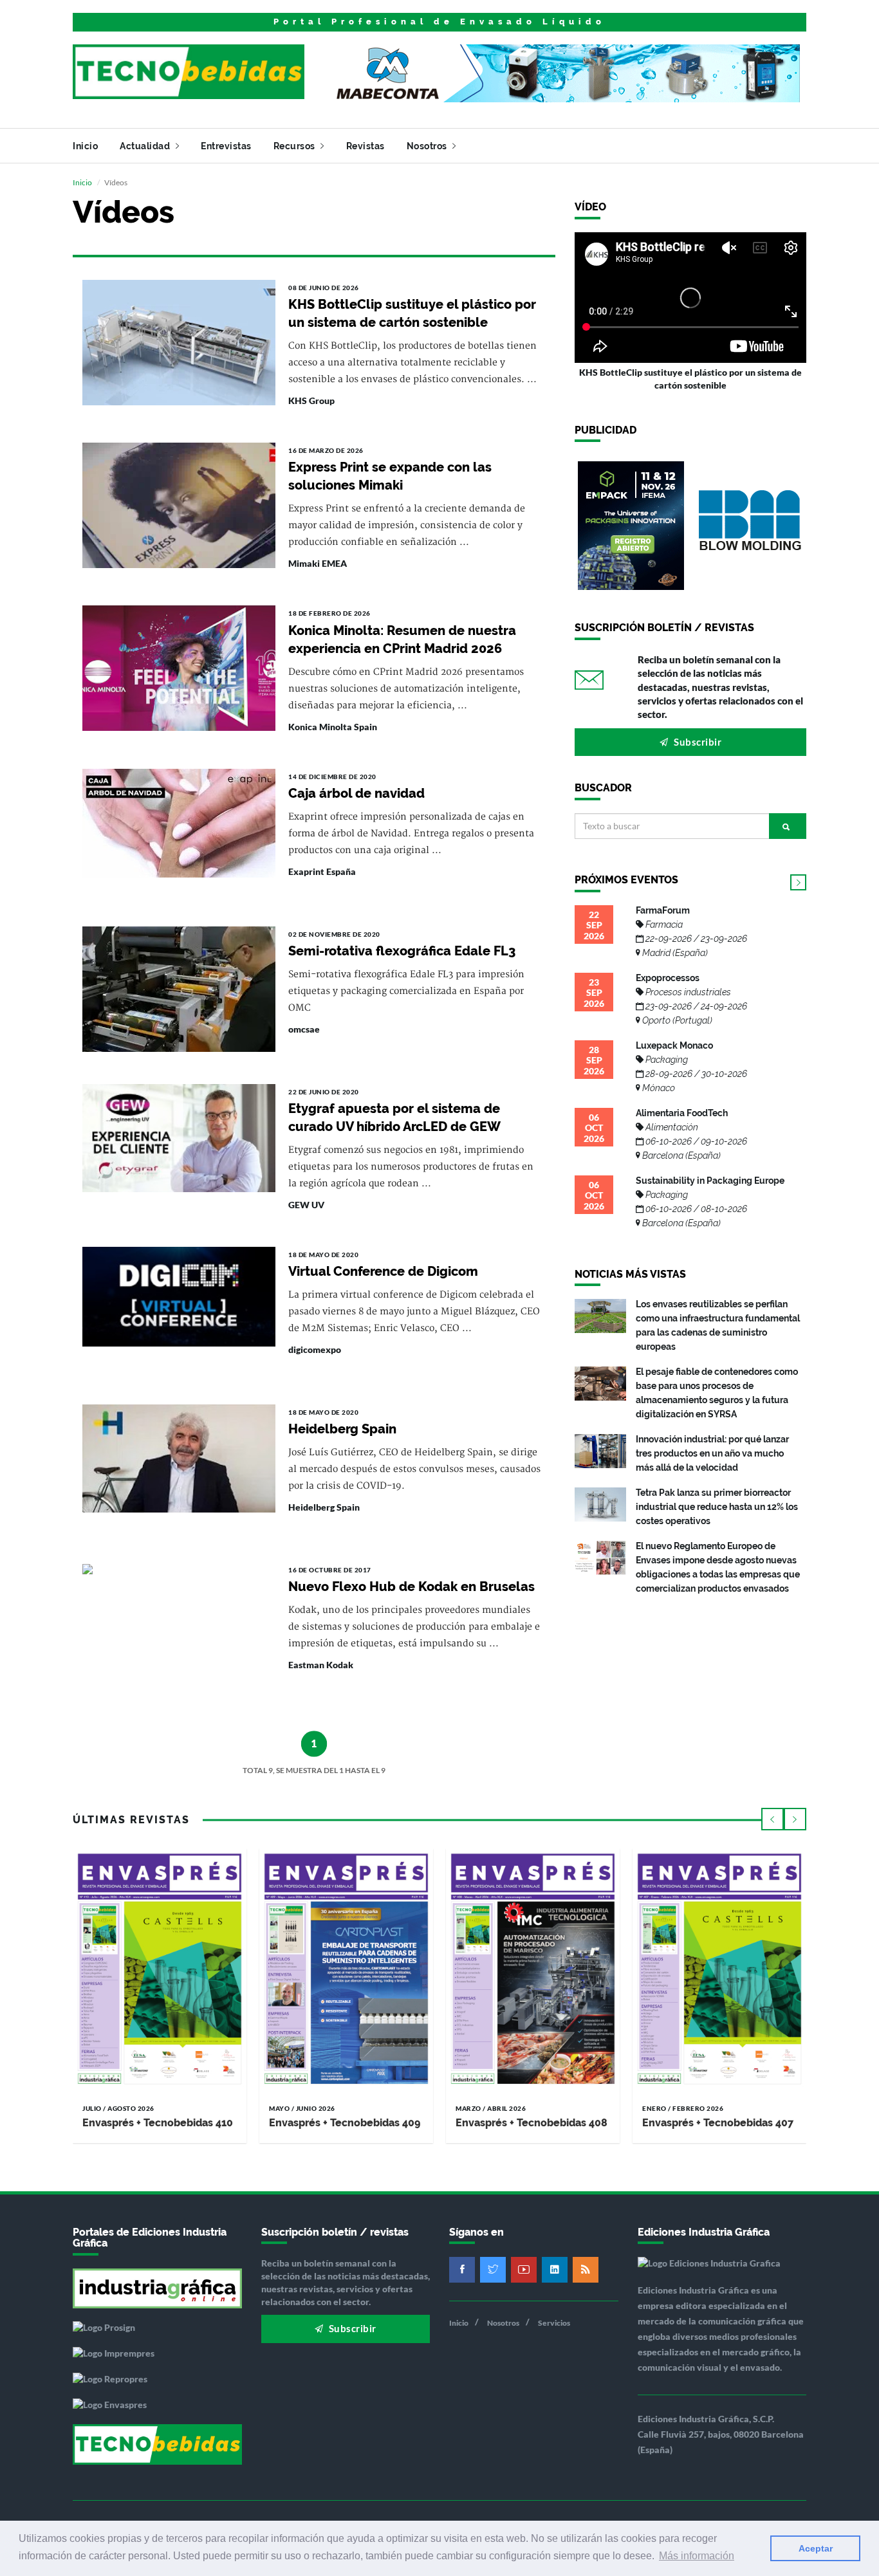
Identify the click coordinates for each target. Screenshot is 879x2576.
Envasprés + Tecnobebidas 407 (718, 2123)
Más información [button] (697, 2556)
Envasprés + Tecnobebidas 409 (345, 2123)
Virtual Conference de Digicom (383, 1271)
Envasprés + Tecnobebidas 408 (532, 2123)
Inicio (85, 146)
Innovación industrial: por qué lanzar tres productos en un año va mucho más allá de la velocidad (712, 1453)
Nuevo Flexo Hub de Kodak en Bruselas (412, 1587)
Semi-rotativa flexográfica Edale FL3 (402, 951)
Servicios (554, 2323)
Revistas (365, 146)
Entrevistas (226, 146)
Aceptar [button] (816, 2548)
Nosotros (428, 146)
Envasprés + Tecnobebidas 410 (158, 2123)
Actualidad (146, 146)
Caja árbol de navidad (356, 793)
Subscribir (697, 742)
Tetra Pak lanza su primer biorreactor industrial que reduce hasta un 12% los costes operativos (717, 1507)
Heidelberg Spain (342, 1429)
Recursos (296, 146)
